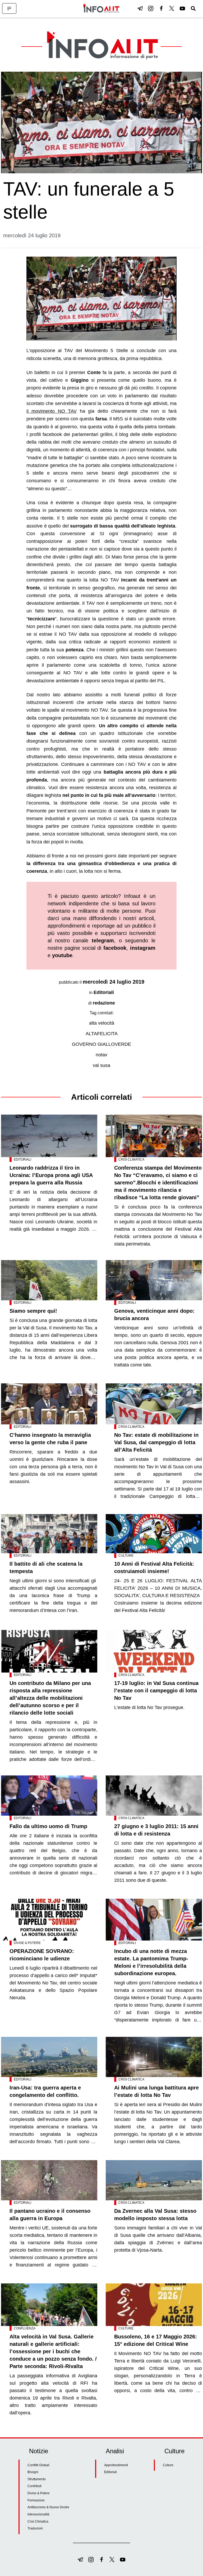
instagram (143, 948)
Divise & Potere (27, 1943)
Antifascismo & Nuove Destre (48, 2507)
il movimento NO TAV (52, 411)
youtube (62, 955)
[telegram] (140, 8)
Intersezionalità (38, 2514)
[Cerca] (193, 8)
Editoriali (104, 992)
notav (101, 1055)
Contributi (34, 2486)
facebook (115, 948)
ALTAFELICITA (102, 1034)
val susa (101, 1065)
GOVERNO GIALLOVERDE (101, 1044)
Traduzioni (35, 2528)
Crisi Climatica (131, 1160)
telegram (103, 941)
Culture (126, 1556)
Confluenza (25, 2328)
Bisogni (33, 2472)
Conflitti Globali (38, 2465)
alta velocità (102, 1023)
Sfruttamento (37, 2479)
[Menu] (9, 8)
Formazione (36, 2500)
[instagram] (151, 8)
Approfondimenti (116, 2465)
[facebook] (161, 8)
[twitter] (172, 8)
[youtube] (182, 8)
